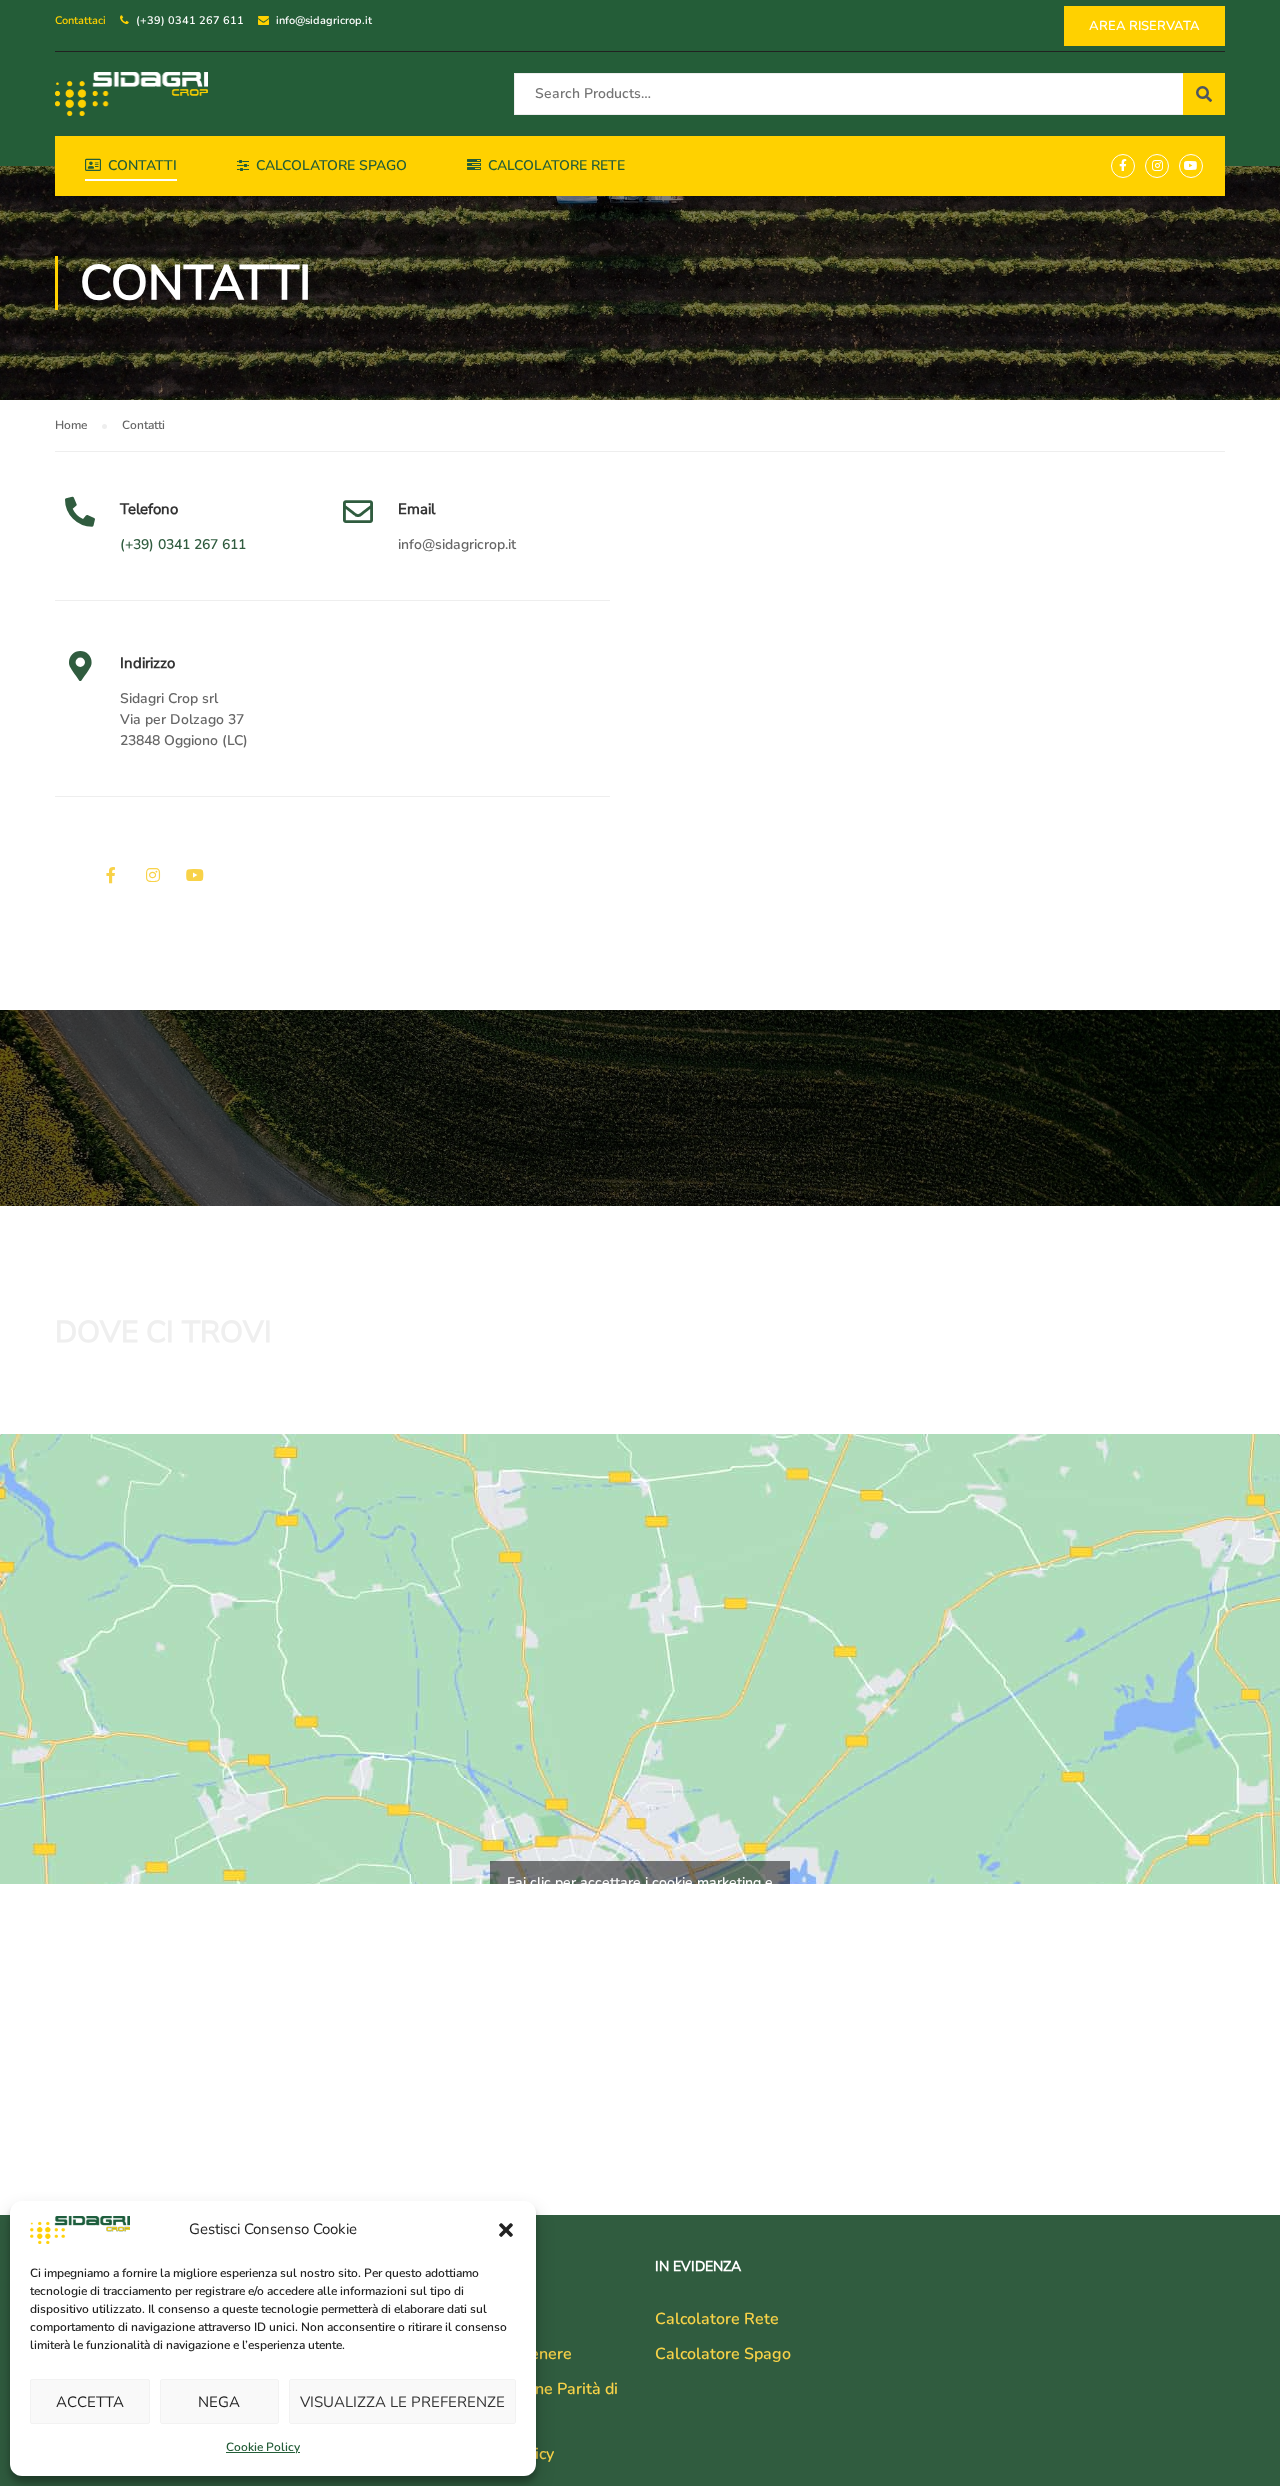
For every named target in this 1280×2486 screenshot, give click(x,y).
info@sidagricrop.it (324, 20)
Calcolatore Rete (556, 165)
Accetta (90, 2402)
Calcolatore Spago (331, 165)
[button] (506, 2230)
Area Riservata (1144, 26)
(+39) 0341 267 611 (190, 20)
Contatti (142, 165)
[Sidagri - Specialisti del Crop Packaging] (131, 94)
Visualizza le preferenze (402, 2402)
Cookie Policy (263, 2447)
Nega (219, 2402)
